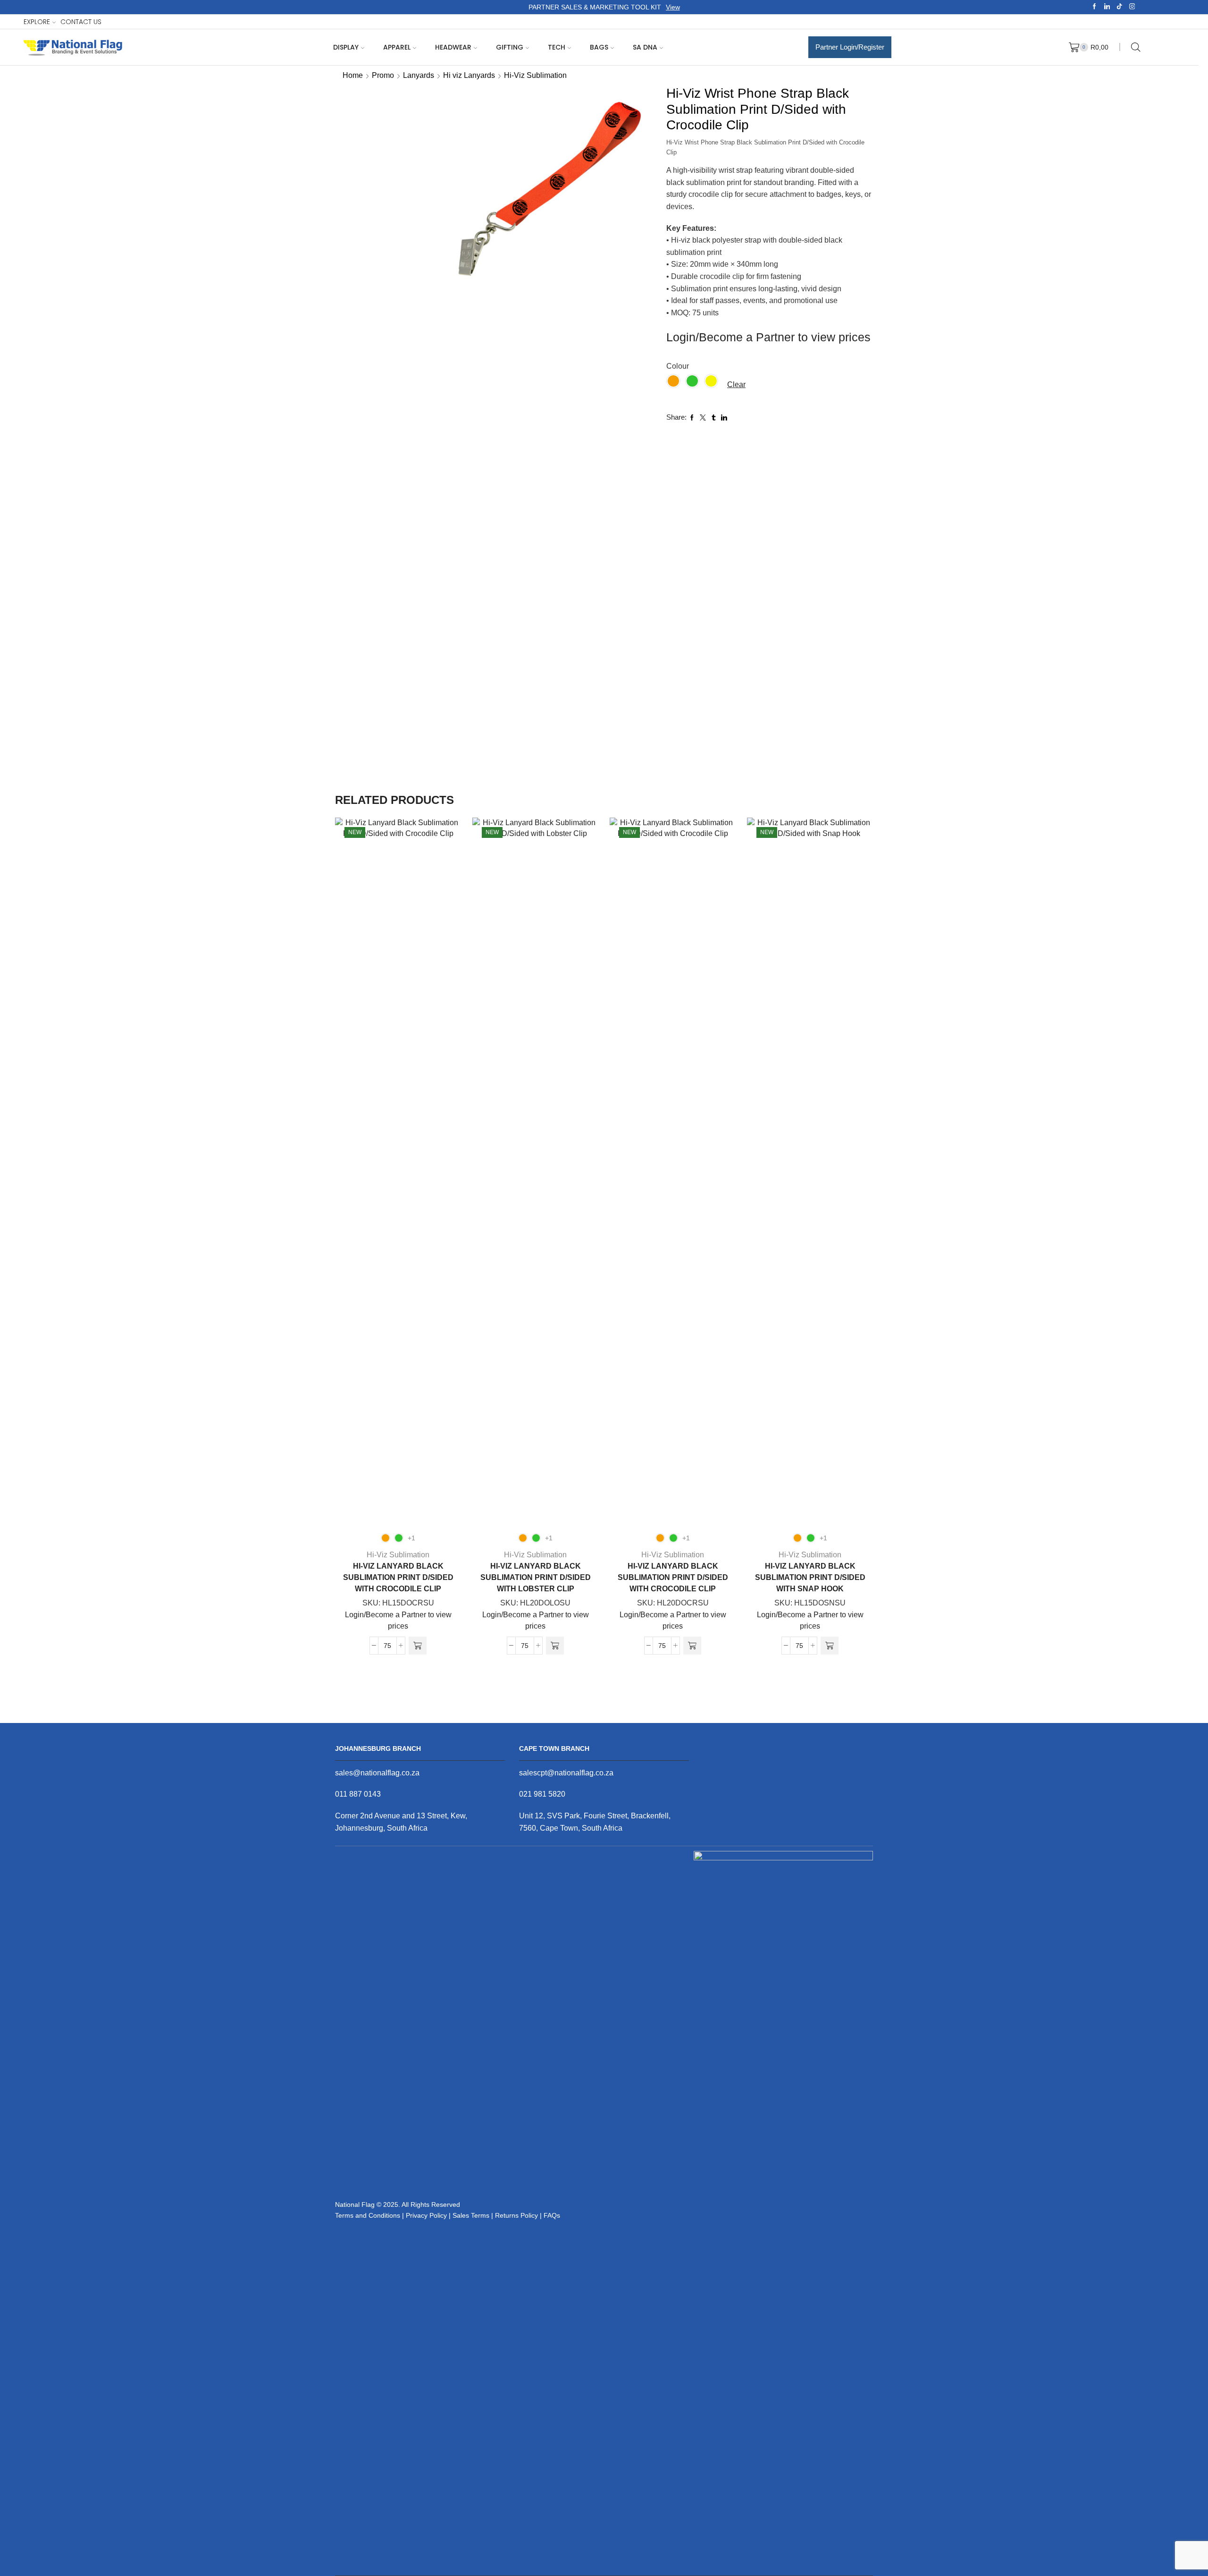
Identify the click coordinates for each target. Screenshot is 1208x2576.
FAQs (552, 2215)
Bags (599, 47)
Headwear (453, 47)
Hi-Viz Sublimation (535, 75)
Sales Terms (471, 2215)
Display (346, 47)
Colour (678, 366)
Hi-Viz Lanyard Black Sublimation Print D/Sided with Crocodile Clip (398, 1577)
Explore (37, 22)
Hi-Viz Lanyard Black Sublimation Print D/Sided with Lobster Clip (536, 1577)
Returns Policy (516, 2215)
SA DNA (645, 47)
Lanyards (419, 75)
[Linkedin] (1107, 7)
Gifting (510, 47)
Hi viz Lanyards (469, 75)
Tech (557, 47)
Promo (383, 75)
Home (353, 75)
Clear (736, 384)
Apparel (397, 47)
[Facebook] (1095, 7)
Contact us (81, 22)
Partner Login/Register (850, 47)
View (673, 7)
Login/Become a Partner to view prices (768, 337)
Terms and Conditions (368, 2215)
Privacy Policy (426, 2215)
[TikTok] (1120, 7)
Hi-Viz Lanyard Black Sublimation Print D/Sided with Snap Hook (810, 1577)
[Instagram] (1132, 7)
